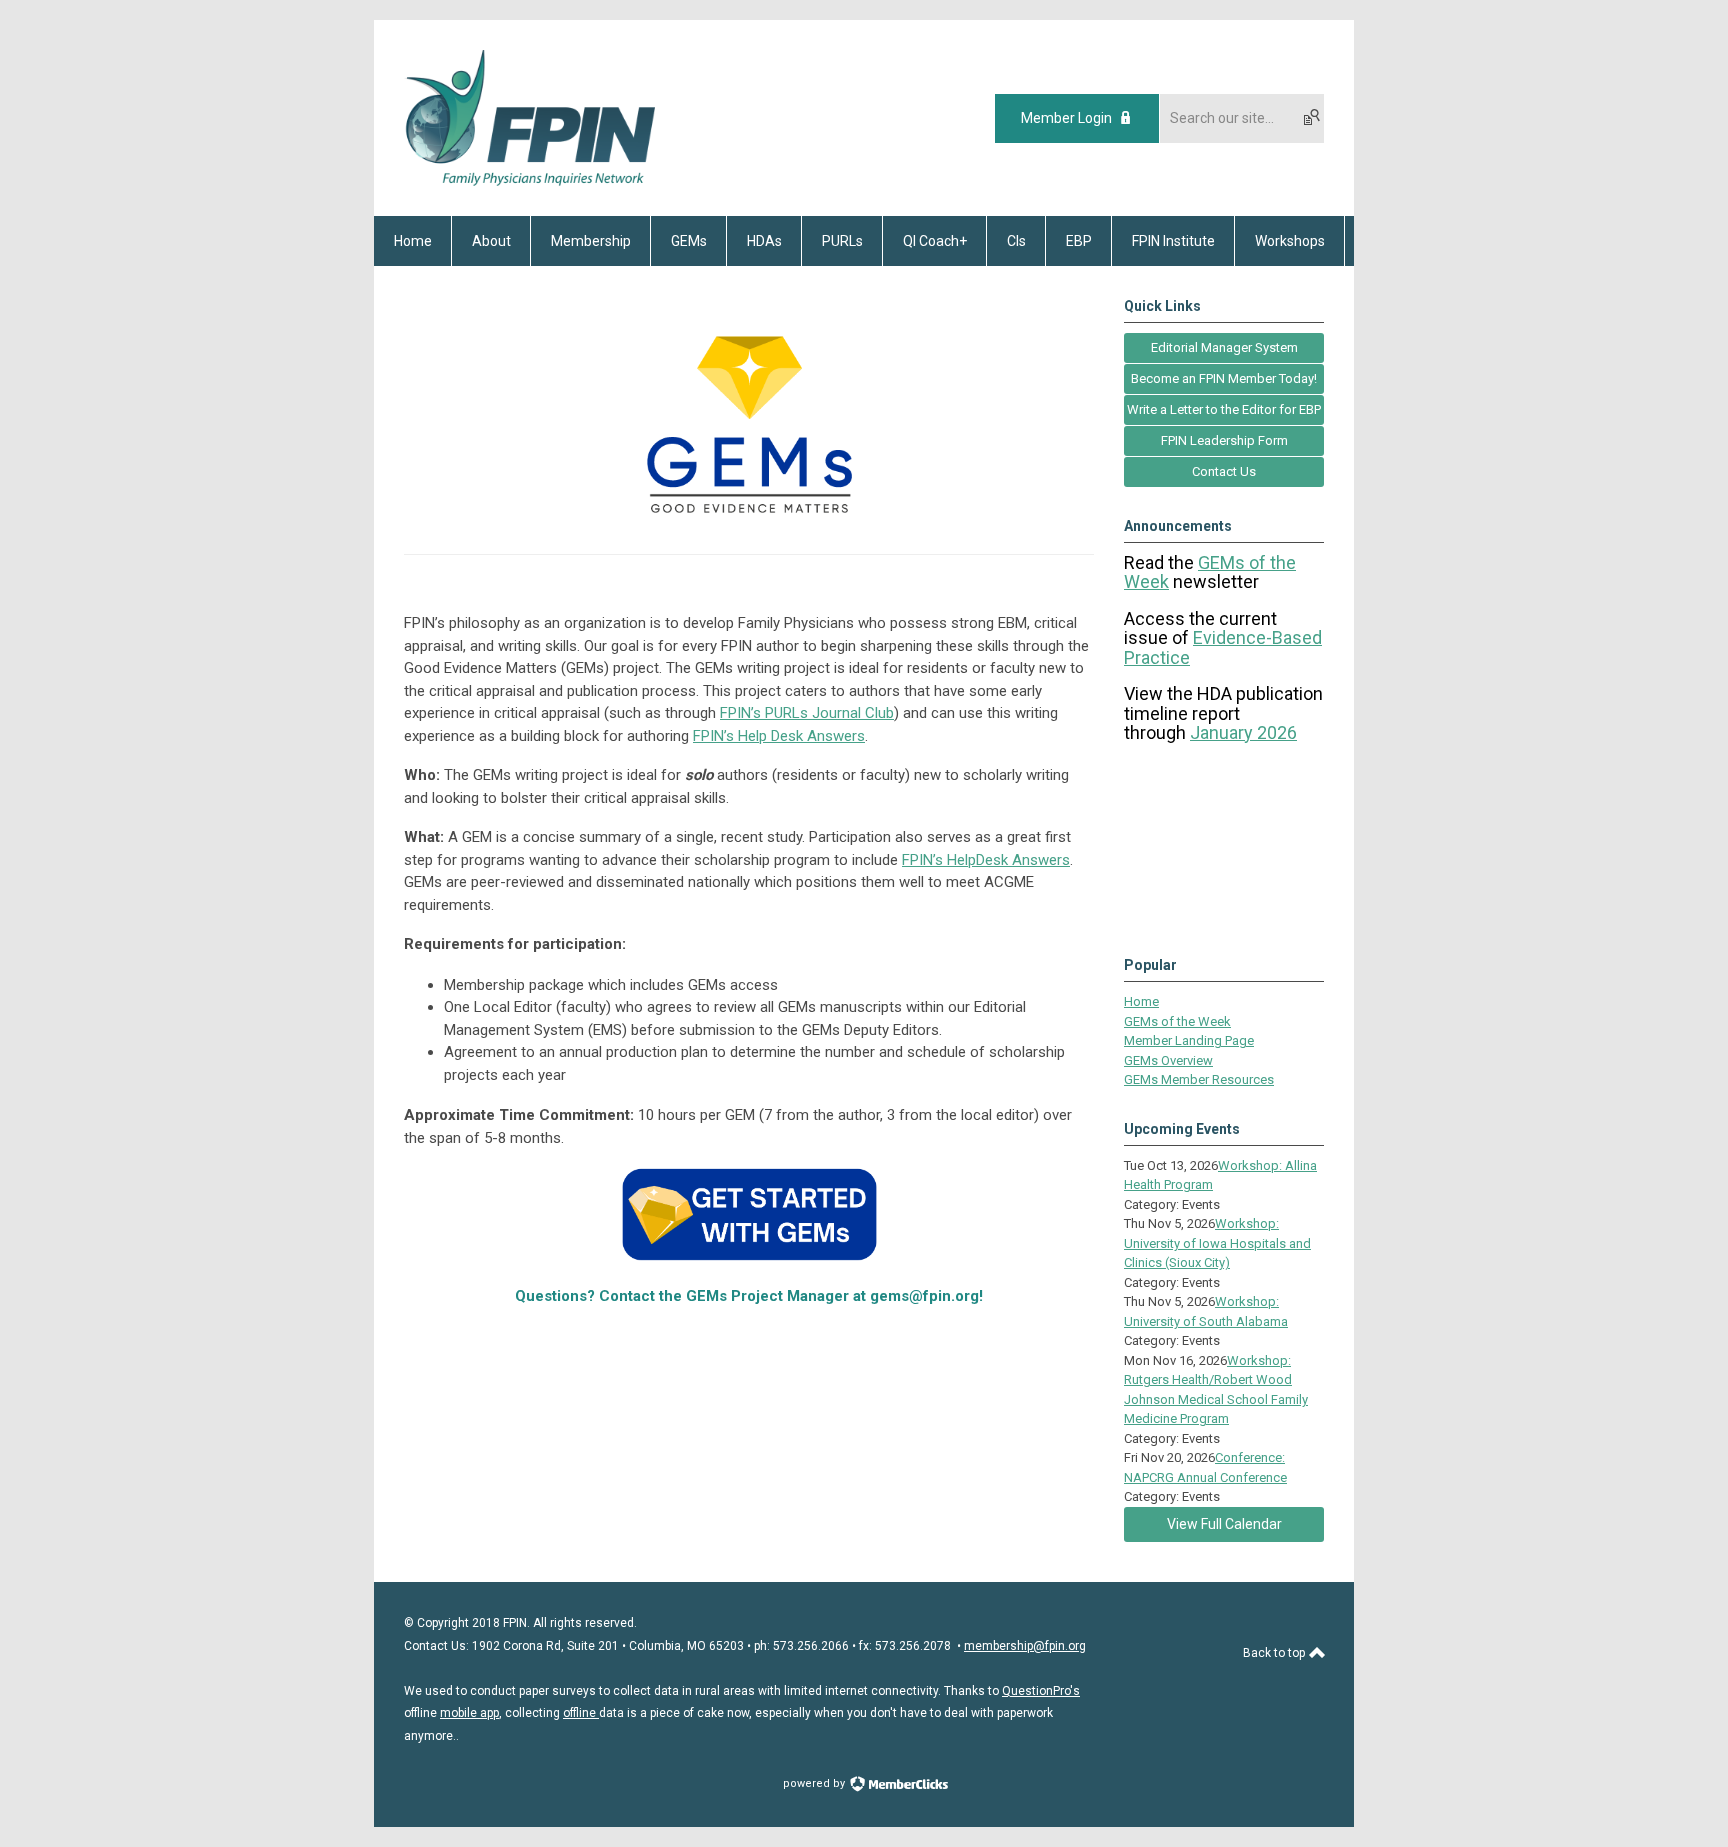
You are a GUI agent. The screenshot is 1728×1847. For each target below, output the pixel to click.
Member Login (1066, 118)
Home (1141, 1001)
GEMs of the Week (1177, 1021)
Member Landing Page (1189, 1040)
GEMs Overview (1168, 1060)
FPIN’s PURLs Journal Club (807, 713)
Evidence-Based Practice (1223, 647)
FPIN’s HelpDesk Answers (986, 860)
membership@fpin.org (1025, 1646)
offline (581, 1713)
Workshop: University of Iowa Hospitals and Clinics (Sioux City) (1217, 1243)
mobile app (469, 1713)
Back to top (1275, 1653)
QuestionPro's (1041, 1691)
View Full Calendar (1224, 1524)
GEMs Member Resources (1199, 1079)
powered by (815, 1783)
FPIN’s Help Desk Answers (779, 736)
